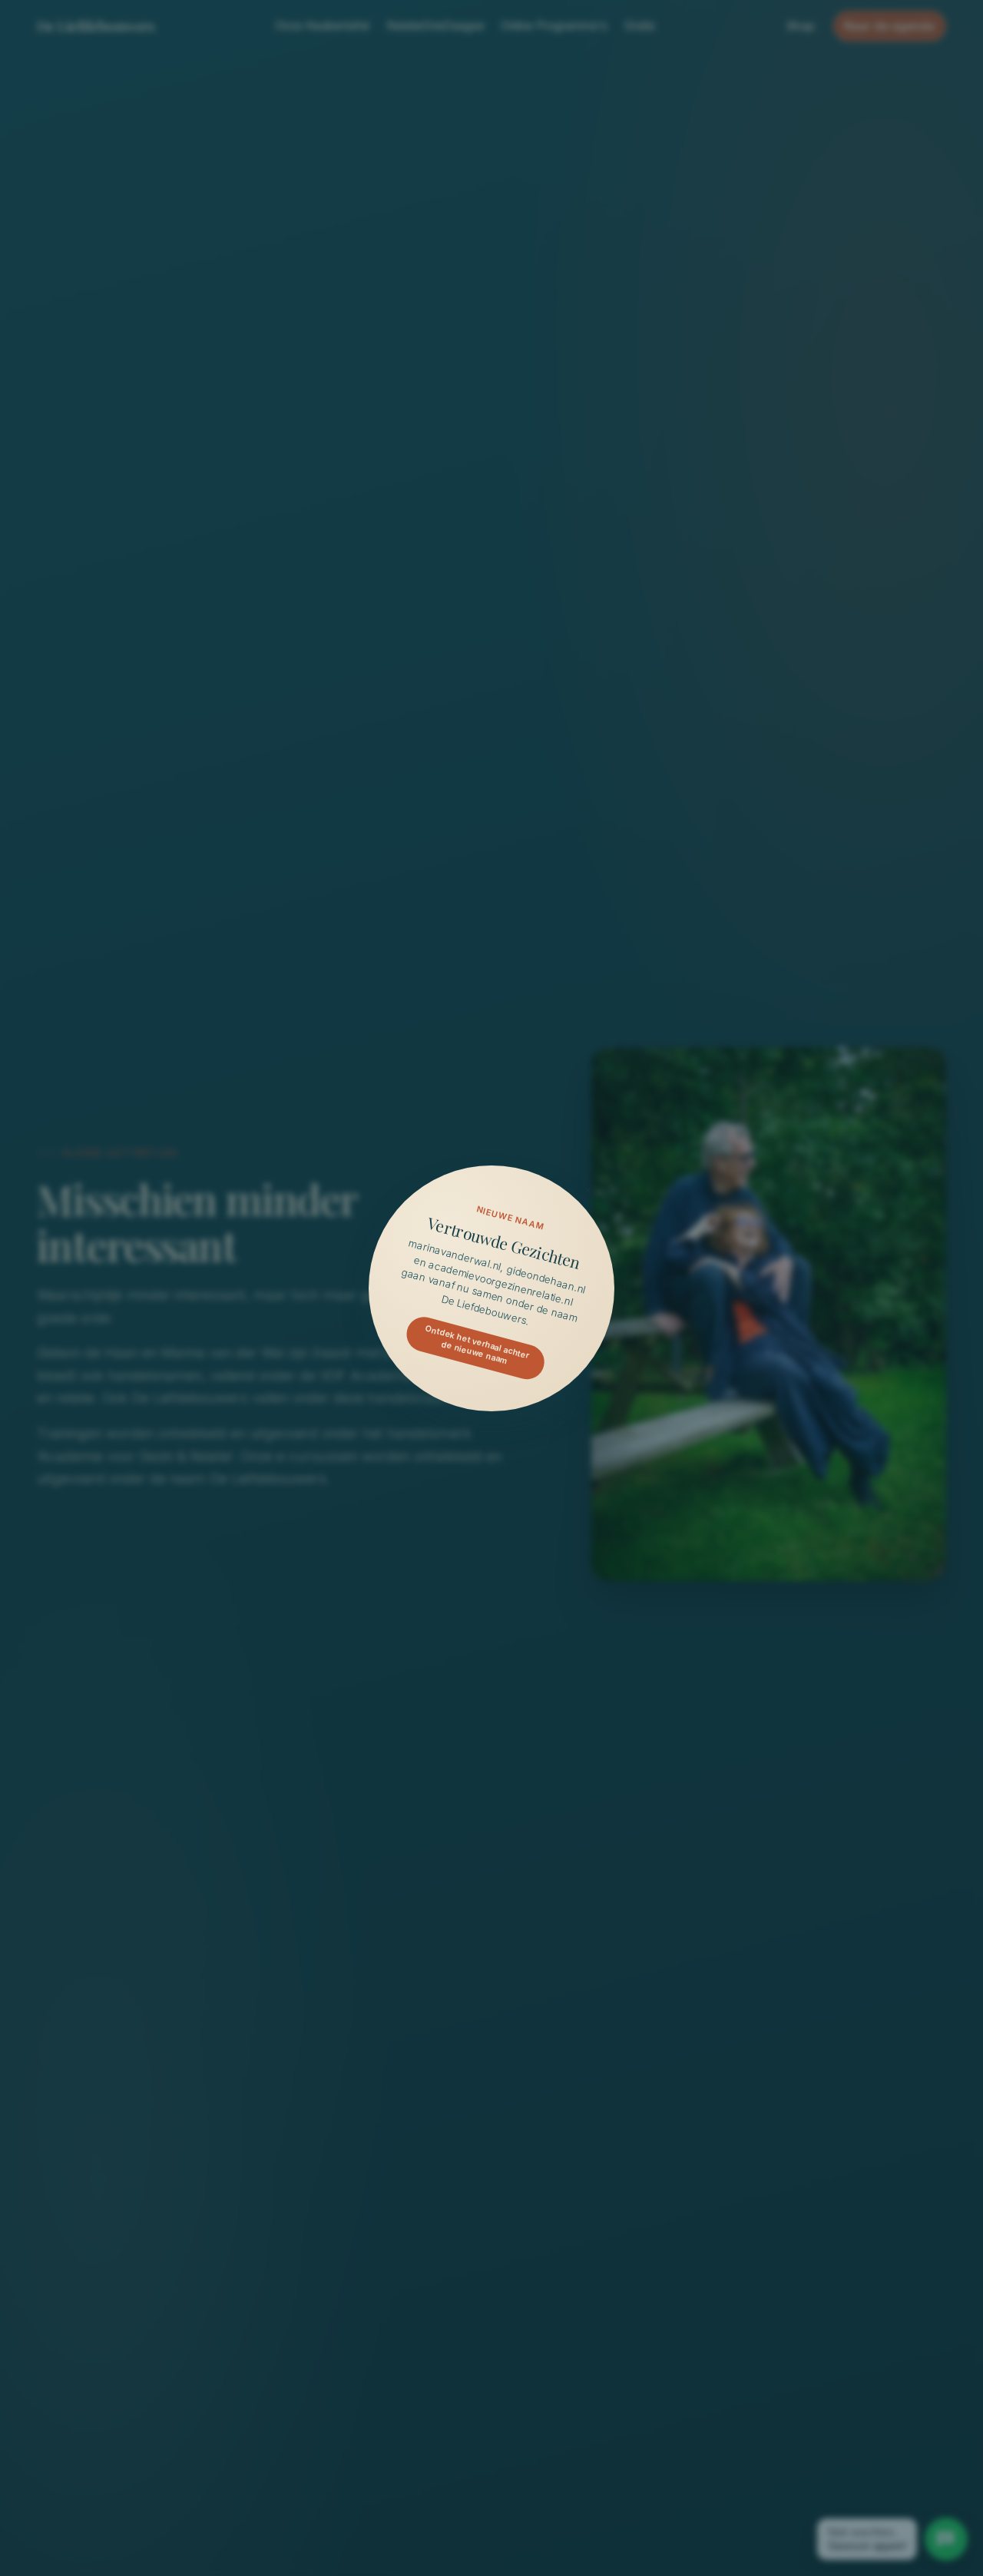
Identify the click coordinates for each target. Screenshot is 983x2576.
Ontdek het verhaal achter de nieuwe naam (477, 1344)
